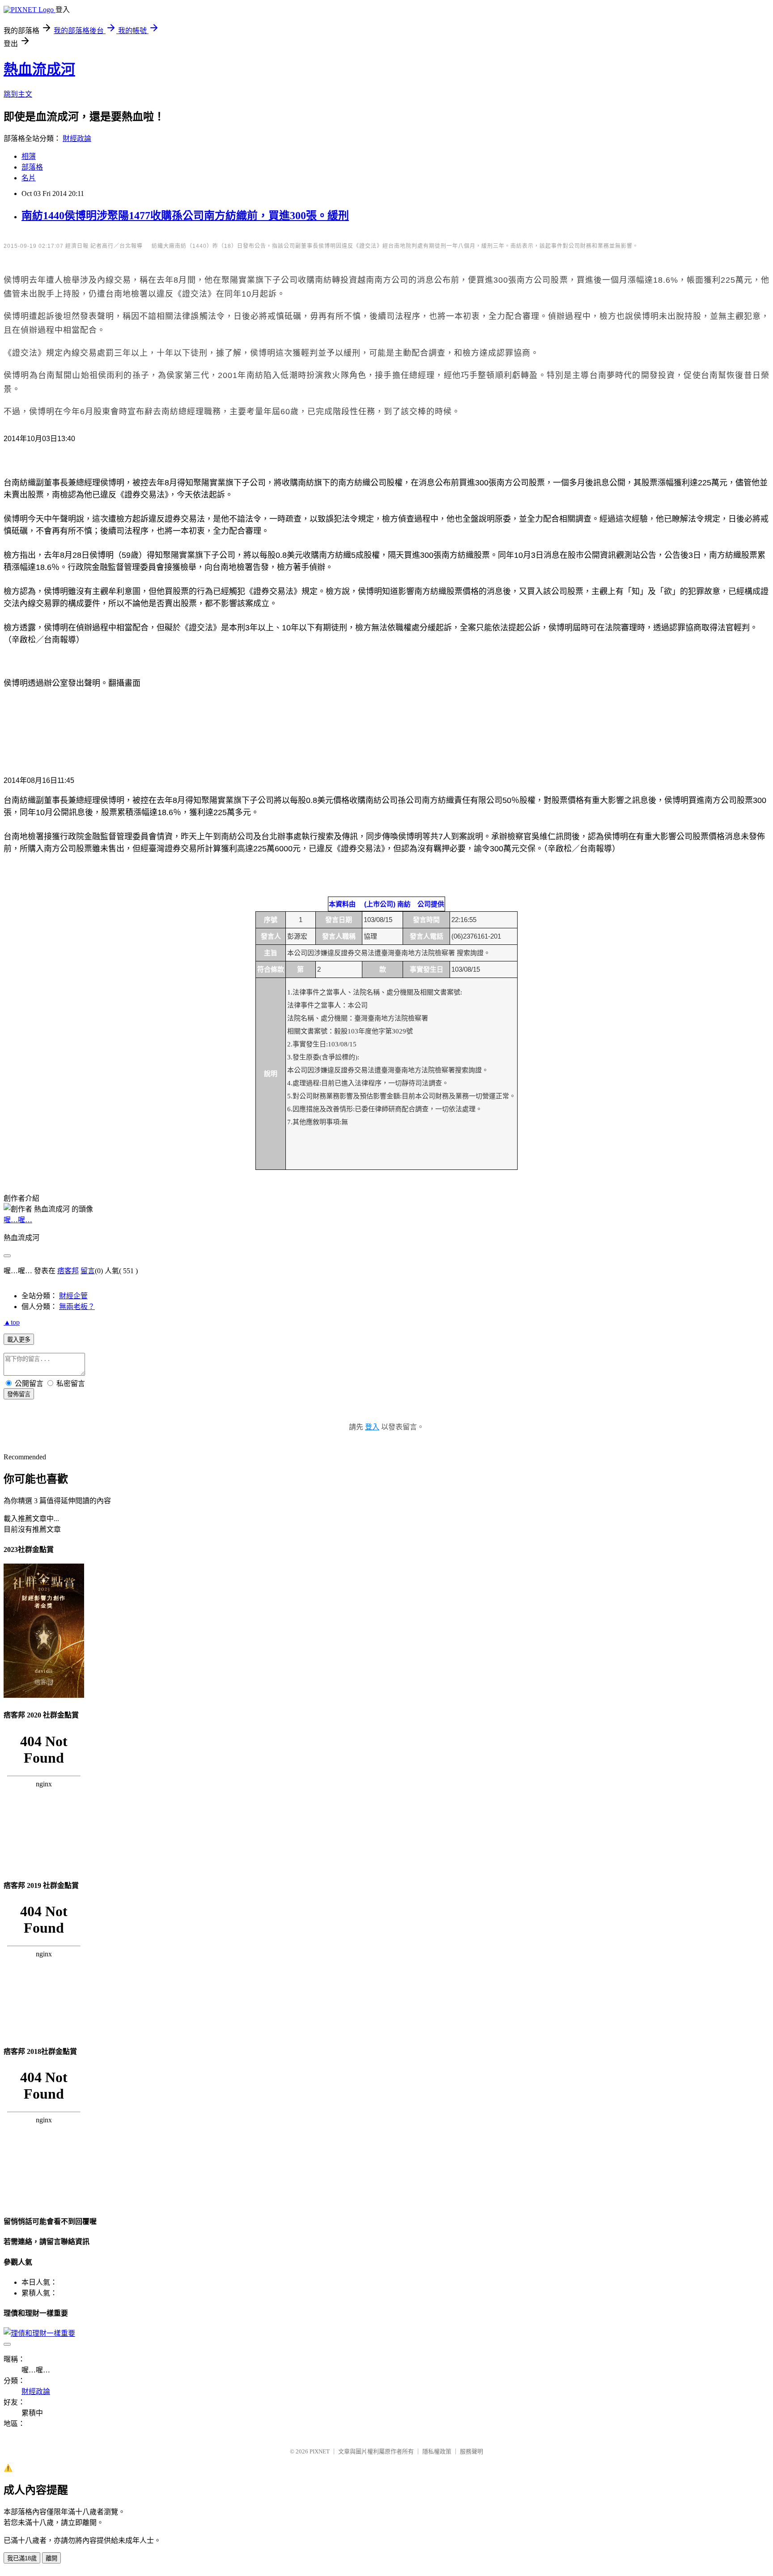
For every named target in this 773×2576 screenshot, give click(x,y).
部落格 (32, 167)
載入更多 (19, 1340)
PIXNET (320, 2451)
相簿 (29, 156)
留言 (88, 1271)
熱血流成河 (39, 69)
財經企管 (73, 1296)
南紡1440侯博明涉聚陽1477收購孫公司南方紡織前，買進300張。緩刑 (185, 216)
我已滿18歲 (22, 2558)
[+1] (141, 441)
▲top (12, 1322)
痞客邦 (68, 1271)
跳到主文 (18, 94)
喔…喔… (18, 1220)
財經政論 (77, 138)
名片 (29, 178)
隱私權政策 (437, 2451)
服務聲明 (471, 2451)
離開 (51, 2558)
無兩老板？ (77, 1307)
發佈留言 (19, 1394)
